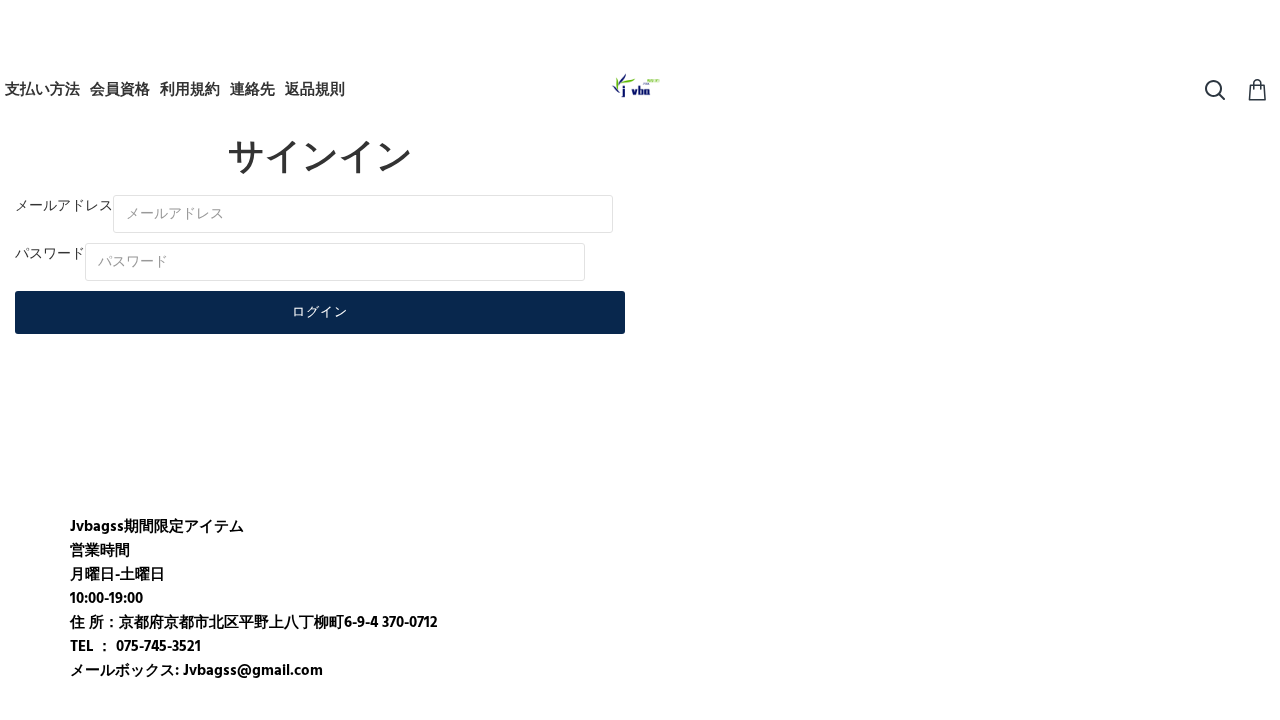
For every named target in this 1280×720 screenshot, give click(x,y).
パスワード (50, 254)
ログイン (320, 312)
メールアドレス (64, 206)
